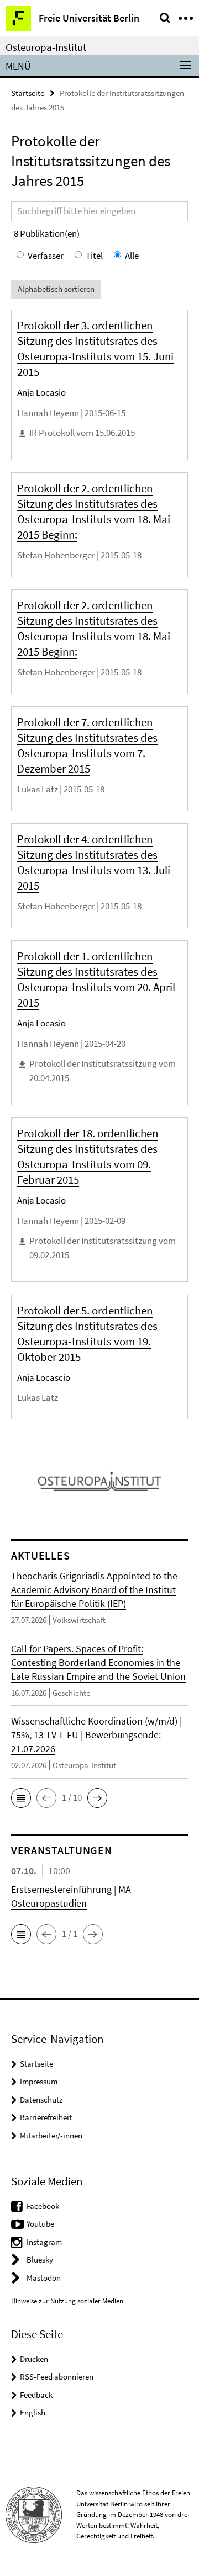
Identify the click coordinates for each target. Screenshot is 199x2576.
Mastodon (44, 2278)
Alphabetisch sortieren (56, 289)
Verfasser (46, 256)
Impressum (39, 2081)
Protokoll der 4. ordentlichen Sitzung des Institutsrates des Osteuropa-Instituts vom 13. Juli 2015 (94, 862)
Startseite (28, 93)
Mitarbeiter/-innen (51, 2135)
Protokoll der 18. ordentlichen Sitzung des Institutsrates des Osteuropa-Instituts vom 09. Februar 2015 (88, 1156)
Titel (94, 256)
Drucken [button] (34, 2359)
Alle (132, 256)
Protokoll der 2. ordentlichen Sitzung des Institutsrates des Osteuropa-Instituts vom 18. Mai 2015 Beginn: (94, 511)
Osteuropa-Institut (46, 47)
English (33, 2412)
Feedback (36, 2395)
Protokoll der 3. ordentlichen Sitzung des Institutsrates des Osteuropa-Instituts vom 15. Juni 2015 (95, 348)
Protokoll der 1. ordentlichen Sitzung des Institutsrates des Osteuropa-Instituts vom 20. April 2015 (96, 979)
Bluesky (40, 2260)
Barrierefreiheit (46, 2117)
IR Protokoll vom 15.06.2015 (82, 433)
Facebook (43, 2206)
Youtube (40, 2224)
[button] (21, 1798)
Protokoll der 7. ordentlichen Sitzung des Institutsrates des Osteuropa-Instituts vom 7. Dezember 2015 (87, 745)
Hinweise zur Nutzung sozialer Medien (67, 2301)
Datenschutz (41, 2099)
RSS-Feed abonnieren (57, 2377)
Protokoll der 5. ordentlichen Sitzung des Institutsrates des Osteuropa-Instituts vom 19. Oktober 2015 (87, 1334)
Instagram (44, 2242)
